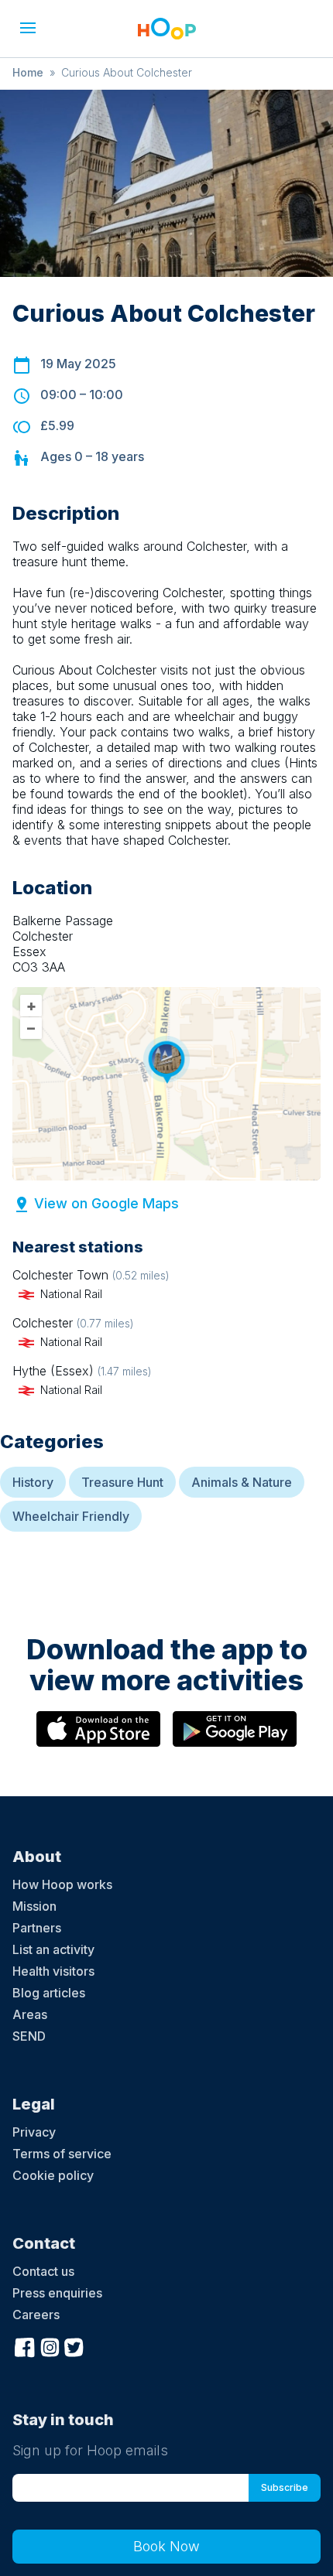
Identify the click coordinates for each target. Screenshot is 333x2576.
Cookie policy (53, 2175)
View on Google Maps (106, 1203)
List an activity (53, 1949)
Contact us (43, 2271)
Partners (37, 1928)
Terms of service (62, 2154)
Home (28, 72)
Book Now (166, 2546)
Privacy (34, 2132)
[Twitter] (74, 2346)
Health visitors (53, 1971)
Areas (30, 2014)
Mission (34, 1906)
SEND (29, 2036)
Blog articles (49, 1993)
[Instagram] (50, 2346)
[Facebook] (25, 2346)
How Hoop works (62, 1884)
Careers (36, 2315)
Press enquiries (57, 2293)
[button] (28, 28)
